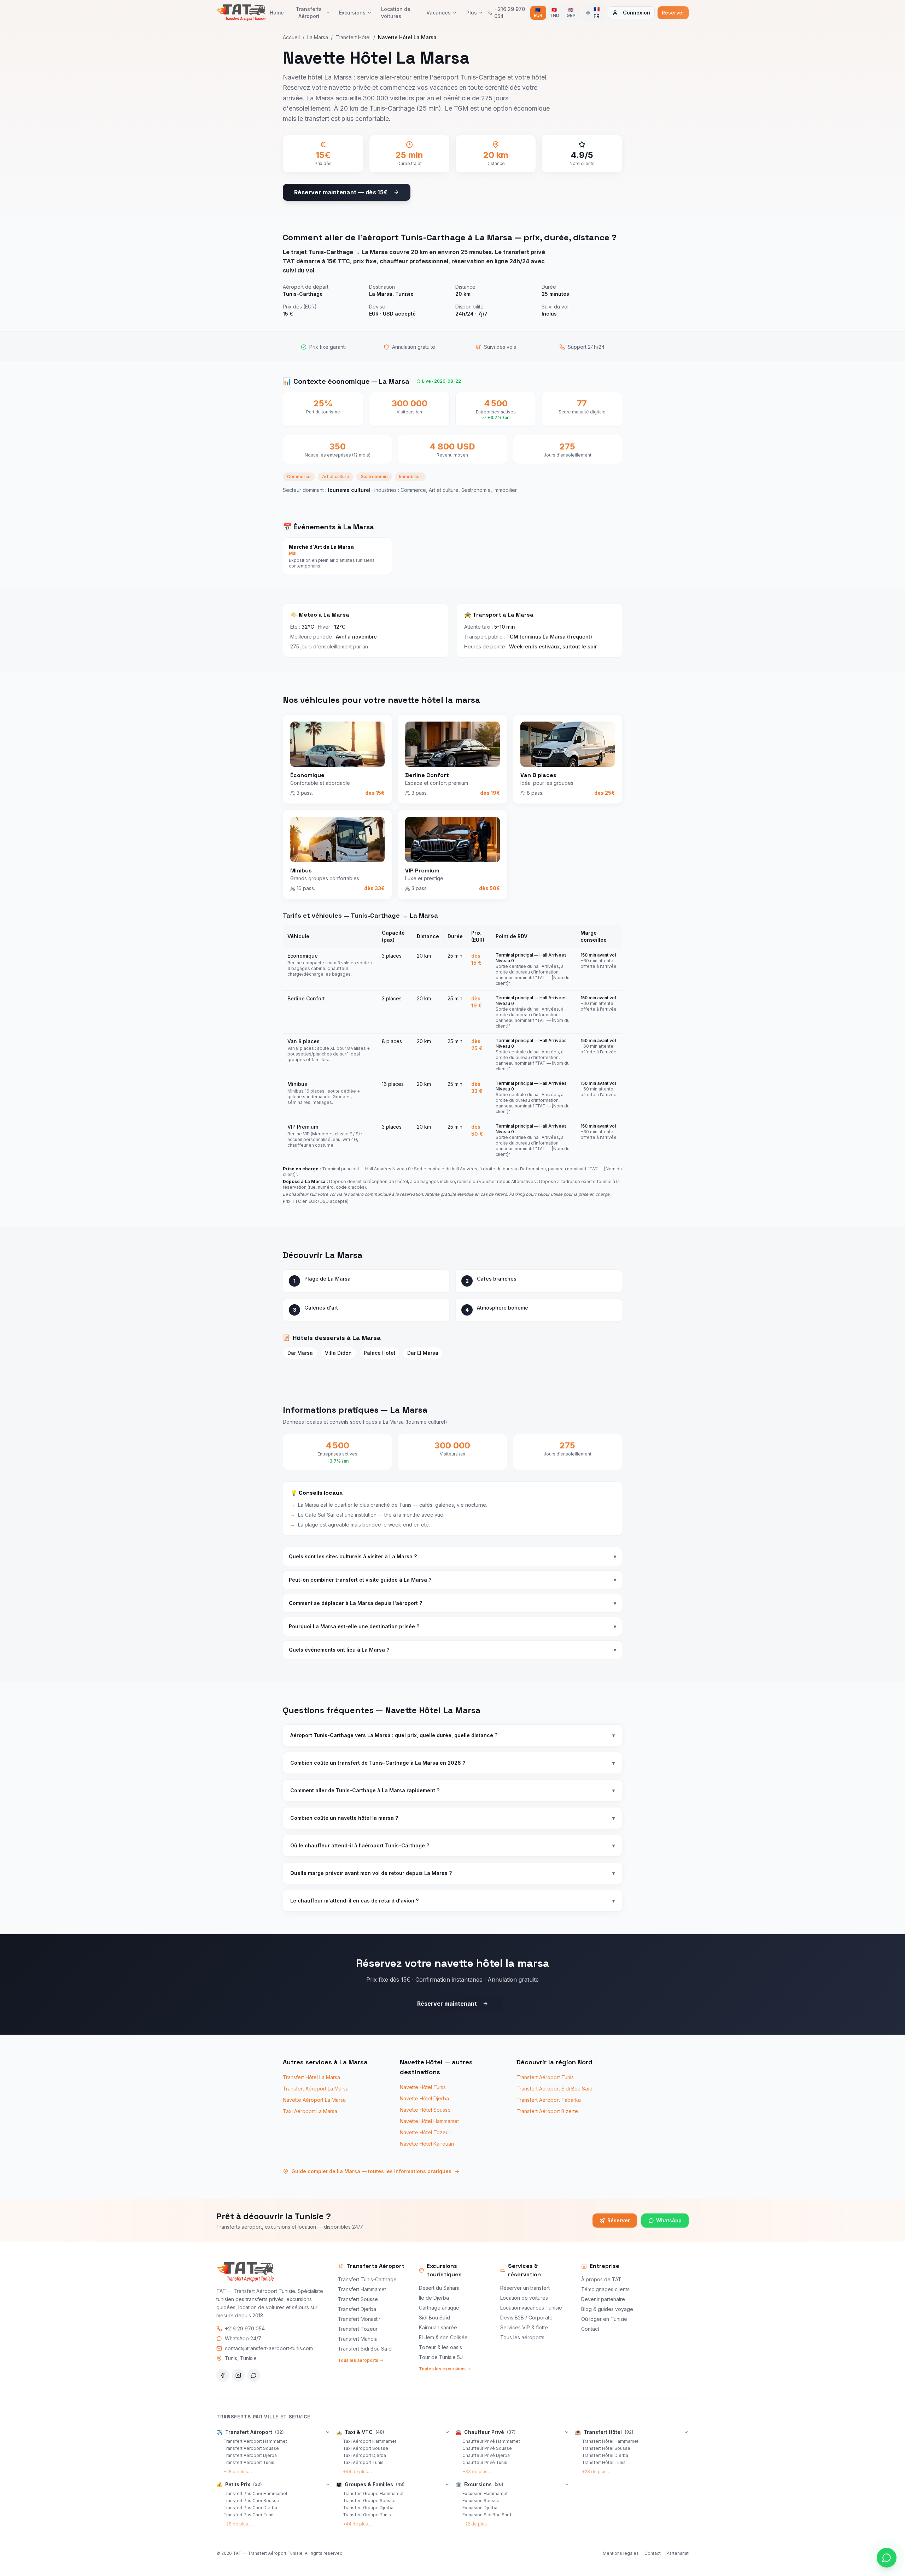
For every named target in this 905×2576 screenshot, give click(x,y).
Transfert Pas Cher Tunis (249, 2515)
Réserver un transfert (525, 2288)
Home (277, 13)
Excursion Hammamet (485, 2493)
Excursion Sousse (481, 2501)
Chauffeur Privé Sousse (487, 2448)
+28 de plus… (238, 2472)
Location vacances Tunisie (531, 2308)
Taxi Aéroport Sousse (366, 2448)
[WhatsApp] (254, 2375)
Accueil (291, 37)
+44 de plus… (357, 2472)
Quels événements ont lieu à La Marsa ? (452, 1650)
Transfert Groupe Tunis (367, 2515)
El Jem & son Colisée (443, 2337)
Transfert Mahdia (358, 2339)
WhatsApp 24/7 (243, 2338)
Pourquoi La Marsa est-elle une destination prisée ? (452, 1626)
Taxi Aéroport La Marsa (310, 2111)
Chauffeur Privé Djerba (486, 2455)
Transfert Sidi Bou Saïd (365, 2349)
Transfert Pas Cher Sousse (251, 2501)
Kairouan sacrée (438, 2327)
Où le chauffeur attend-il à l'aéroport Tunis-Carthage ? (452, 1845)
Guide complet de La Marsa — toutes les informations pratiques (371, 2171)
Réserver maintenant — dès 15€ (341, 192)
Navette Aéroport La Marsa (314, 2100)
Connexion (637, 13)
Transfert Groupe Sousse (369, 2501)
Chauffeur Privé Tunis (485, 2462)
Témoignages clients (605, 2289)
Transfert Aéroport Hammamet (255, 2441)
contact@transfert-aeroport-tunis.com (269, 2348)
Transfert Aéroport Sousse (251, 2448)
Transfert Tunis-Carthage (367, 2279)
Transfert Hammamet (362, 2289)
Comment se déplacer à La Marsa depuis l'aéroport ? (452, 1603)
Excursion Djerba (480, 2508)
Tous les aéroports (358, 2360)
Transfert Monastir (359, 2319)
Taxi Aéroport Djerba (364, 2455)
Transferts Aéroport (309, 13)
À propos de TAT (601, 2279)
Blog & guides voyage (607, 2309)
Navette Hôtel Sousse (425, 2110)
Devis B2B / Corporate (526, 2318)
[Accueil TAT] (241, 13)
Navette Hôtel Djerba (424, 2098)
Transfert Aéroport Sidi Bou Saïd (554, 2089)
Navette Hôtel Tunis (423, 2087)
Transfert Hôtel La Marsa (311, 2077)
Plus (472, 13)
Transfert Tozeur (358, 2329)
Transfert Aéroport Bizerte (547, 2111)
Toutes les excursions (442, 2369)
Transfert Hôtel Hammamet (610, 2441)
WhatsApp (669, 2220)
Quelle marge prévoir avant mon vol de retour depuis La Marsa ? (452, 1873)
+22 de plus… (477, 2524)
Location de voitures (396, 13)
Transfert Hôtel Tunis (604, 2462)
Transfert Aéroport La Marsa (316, 2089)
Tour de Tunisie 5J (441, 2357)
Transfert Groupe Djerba (368, 2508)
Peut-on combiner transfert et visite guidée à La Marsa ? (452, 1580)
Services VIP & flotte (524, 2327)
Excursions (352, 13)
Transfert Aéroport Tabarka (549, 2100)
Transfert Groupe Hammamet (373, 2493)
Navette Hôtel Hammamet (429, 2121)
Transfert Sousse (358, 2299)
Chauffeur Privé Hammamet (491, 2441)
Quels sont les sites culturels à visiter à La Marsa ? (452, 1556)
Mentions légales (621, 2553)
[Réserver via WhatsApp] (887, 2558)
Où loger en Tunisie (604, 2319)
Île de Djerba (434, 2298)
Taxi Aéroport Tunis (363, 2462)
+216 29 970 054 (245, 2328)
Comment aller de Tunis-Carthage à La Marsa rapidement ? (452, 1790)
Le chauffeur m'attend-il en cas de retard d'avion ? (452, 1901)
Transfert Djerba (357, 2309)
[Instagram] (238, 2375)
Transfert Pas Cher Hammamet (255, 2493)
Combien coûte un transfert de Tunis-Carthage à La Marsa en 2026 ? (452, 1763)
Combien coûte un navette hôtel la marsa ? (452, 1818)
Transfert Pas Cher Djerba (250, 2508)
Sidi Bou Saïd (434, 2318)
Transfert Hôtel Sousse (606, 2448)
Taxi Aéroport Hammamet (370, 2441)
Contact (590, 2329)
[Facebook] (223, 2375)
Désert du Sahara (439, 2288)
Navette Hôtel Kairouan (427, 2144)
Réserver (673, 13)
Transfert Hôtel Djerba (605, 2455)
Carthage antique (439, 2308)
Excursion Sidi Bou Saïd (487, 2515)
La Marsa (318, 37)
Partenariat (678, 2553)
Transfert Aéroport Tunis (545, 2077)
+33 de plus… (477, 2472)
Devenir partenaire (603, 2299)
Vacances (439, 13)
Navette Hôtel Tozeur (425, 2132)
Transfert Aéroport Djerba (250, 2455)
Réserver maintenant (447, 2004)
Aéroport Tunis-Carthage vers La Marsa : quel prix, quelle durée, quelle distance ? (452, 1735)
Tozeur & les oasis (440, 2347)
